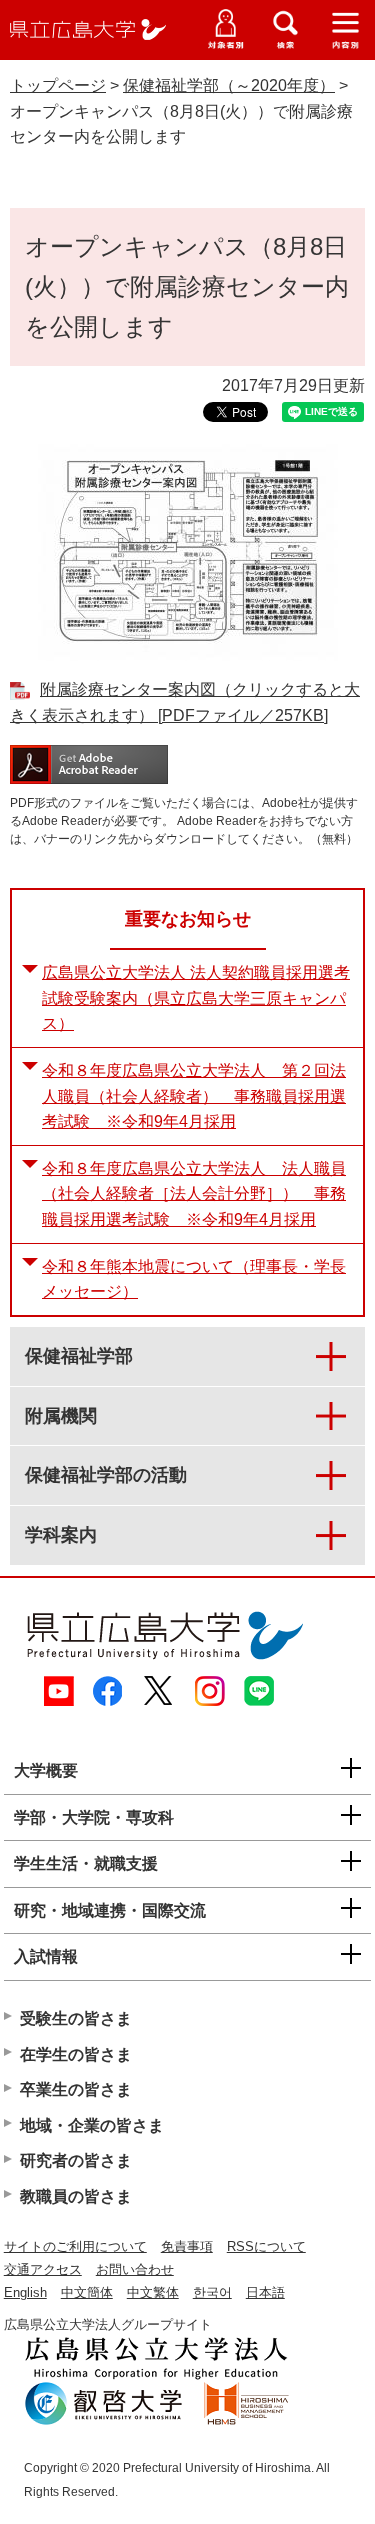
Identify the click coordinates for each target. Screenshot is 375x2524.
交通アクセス (43, 2269)
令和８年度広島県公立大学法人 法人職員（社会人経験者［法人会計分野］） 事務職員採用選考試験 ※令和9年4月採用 (194, 1194)
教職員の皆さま (76, 2196)
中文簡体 (87, 2292)
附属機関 (61, 1416)
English (25, 2292)
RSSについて (266, 2246)
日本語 (265, 2292)
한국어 (212, 2292)
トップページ (58, 85)
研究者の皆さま (76, 2160)
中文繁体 (153, 2292)
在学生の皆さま (76, 2054)
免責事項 (187, 2246)
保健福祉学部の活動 (106, 1475)
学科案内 (61, 1535)
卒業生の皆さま (76, 2089)
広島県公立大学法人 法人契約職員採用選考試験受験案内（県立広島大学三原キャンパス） (196, 998)
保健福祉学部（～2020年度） (229, 85)
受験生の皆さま (76, 2018)
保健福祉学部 (79, 1356)
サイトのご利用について (75, 2246)
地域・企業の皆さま (92, 2125)
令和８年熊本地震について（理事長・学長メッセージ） (194, 1279)
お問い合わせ (135, 2269)
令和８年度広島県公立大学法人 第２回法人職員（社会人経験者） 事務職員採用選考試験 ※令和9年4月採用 (194, 1096)
